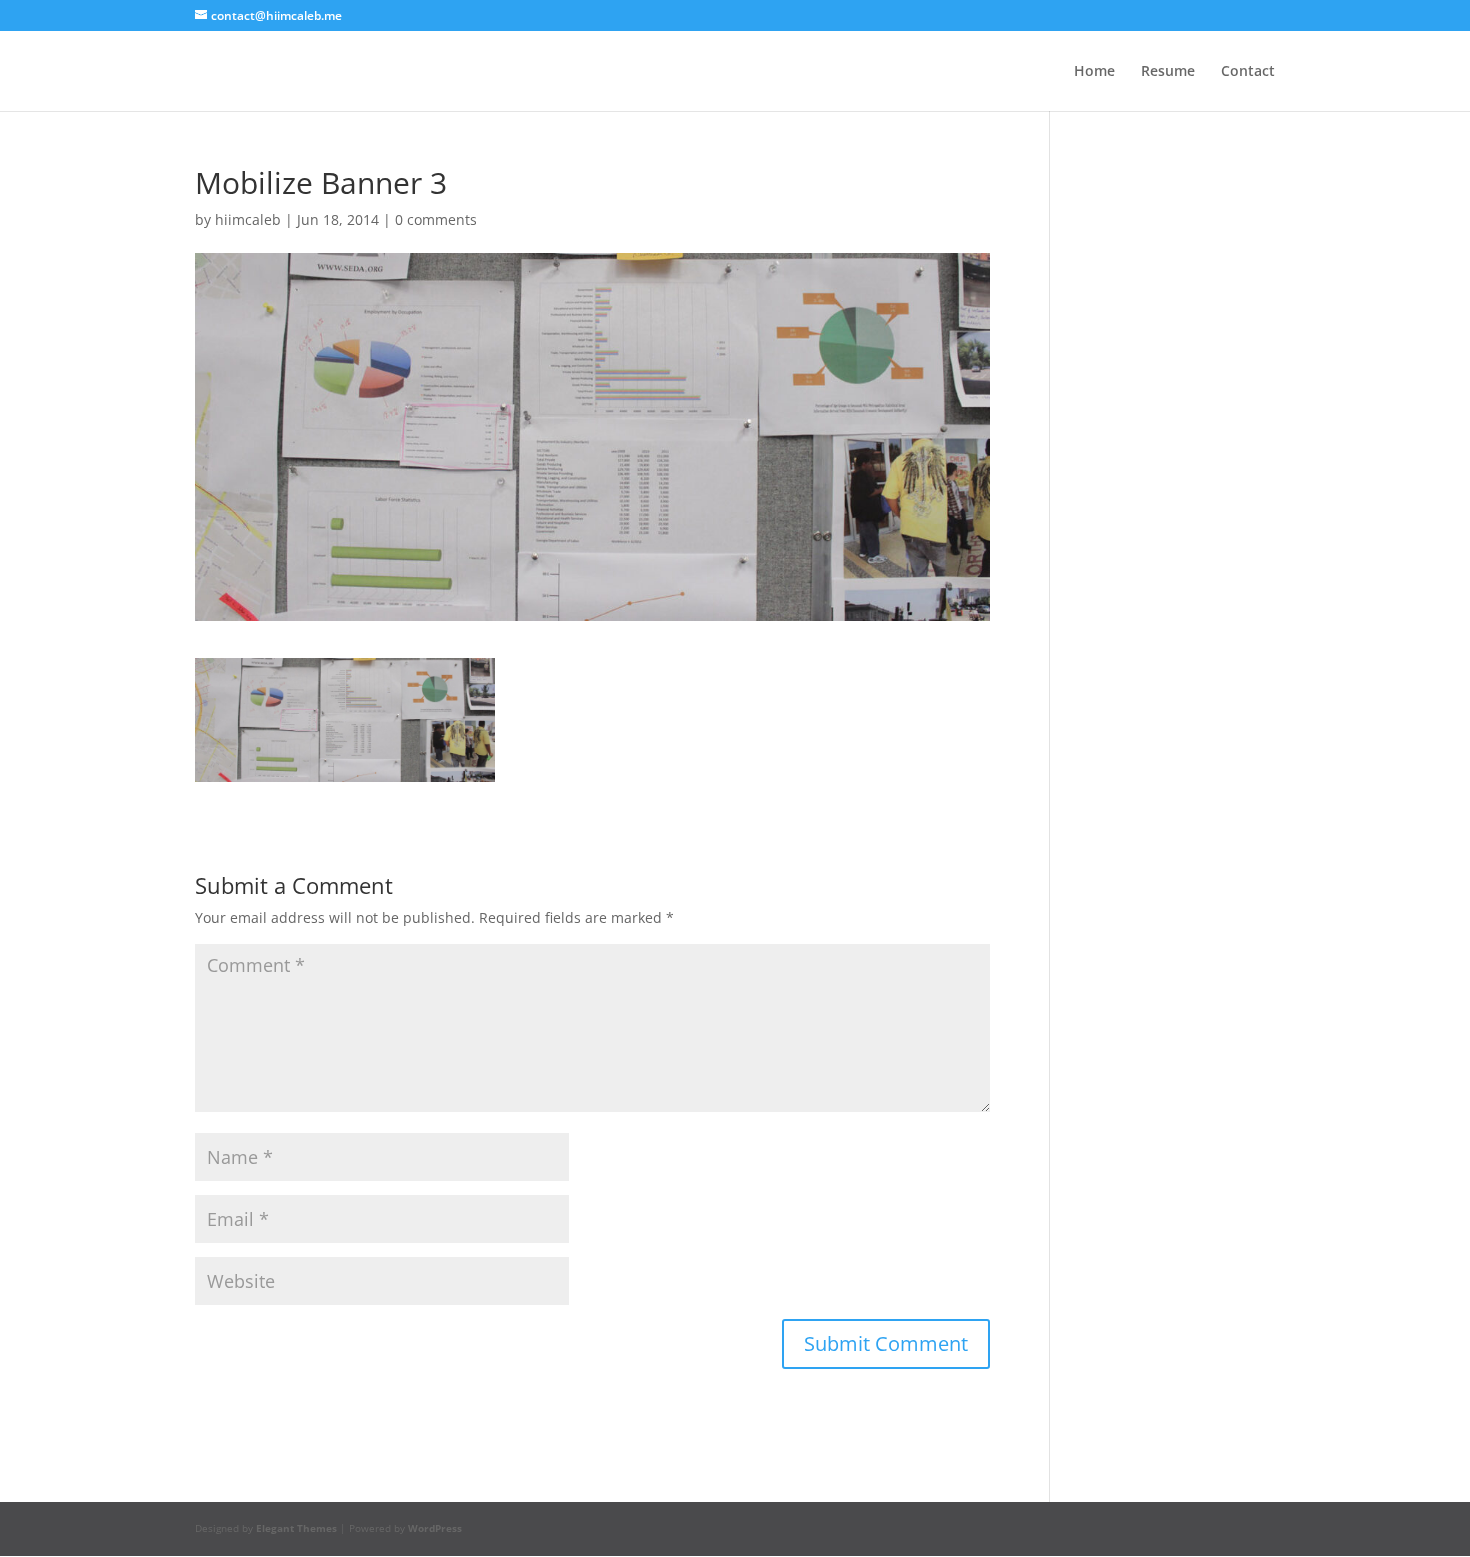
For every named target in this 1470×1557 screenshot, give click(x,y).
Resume (1168, 72)
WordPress (435, 1528)
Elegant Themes (296, 1528)
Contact (1248, 72)
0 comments (436, 219)
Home (1094, 72)
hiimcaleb (248, 219)
